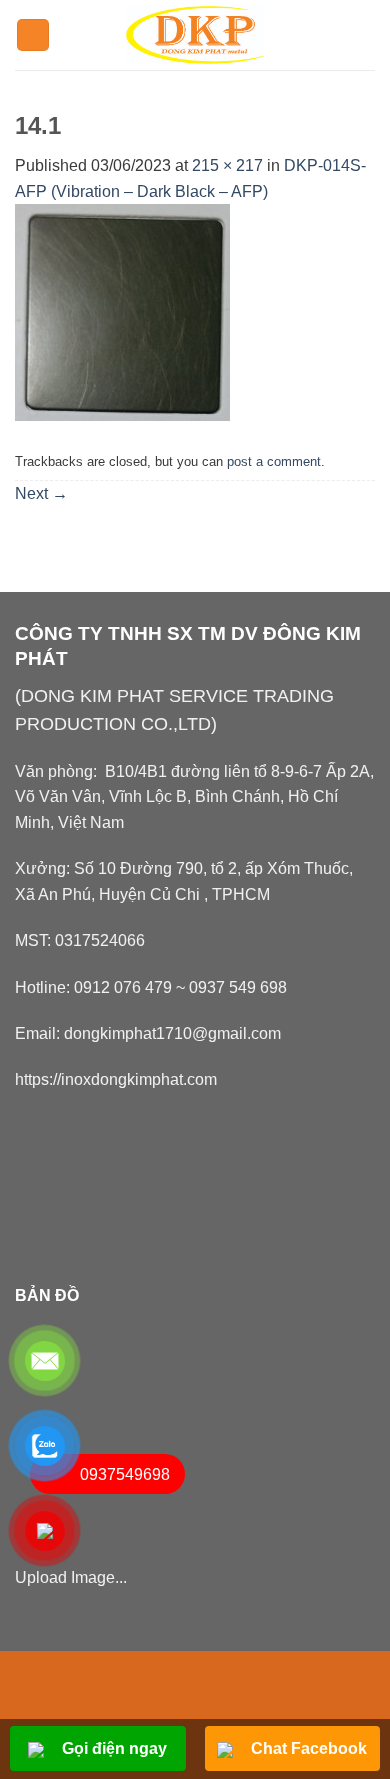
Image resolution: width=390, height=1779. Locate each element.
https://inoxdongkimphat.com (116, 1079)
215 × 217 (227, 165)
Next (41, 493)
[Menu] (33, 35)
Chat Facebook (307, 1748)
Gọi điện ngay (112, 1748)
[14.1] (122, 311)
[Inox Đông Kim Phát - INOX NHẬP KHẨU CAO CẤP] (195, 35)
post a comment (274, 461)
